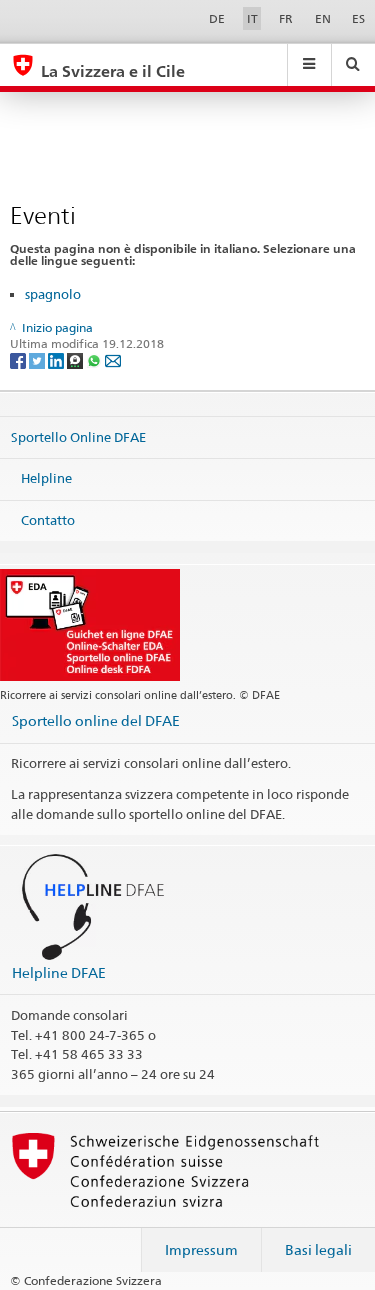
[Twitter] (38, 360)
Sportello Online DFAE (78, 436)
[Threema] (76, 360)
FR (286, 18)
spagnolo (53, 294)
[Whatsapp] (95, 360)
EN (323, 18)
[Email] (113, 360)
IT (252, 18)
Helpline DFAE (59, 972)
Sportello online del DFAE (96, 720)
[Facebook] (19, 360)
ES (358, 18)
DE (217, 18)
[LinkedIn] (57, 360)
